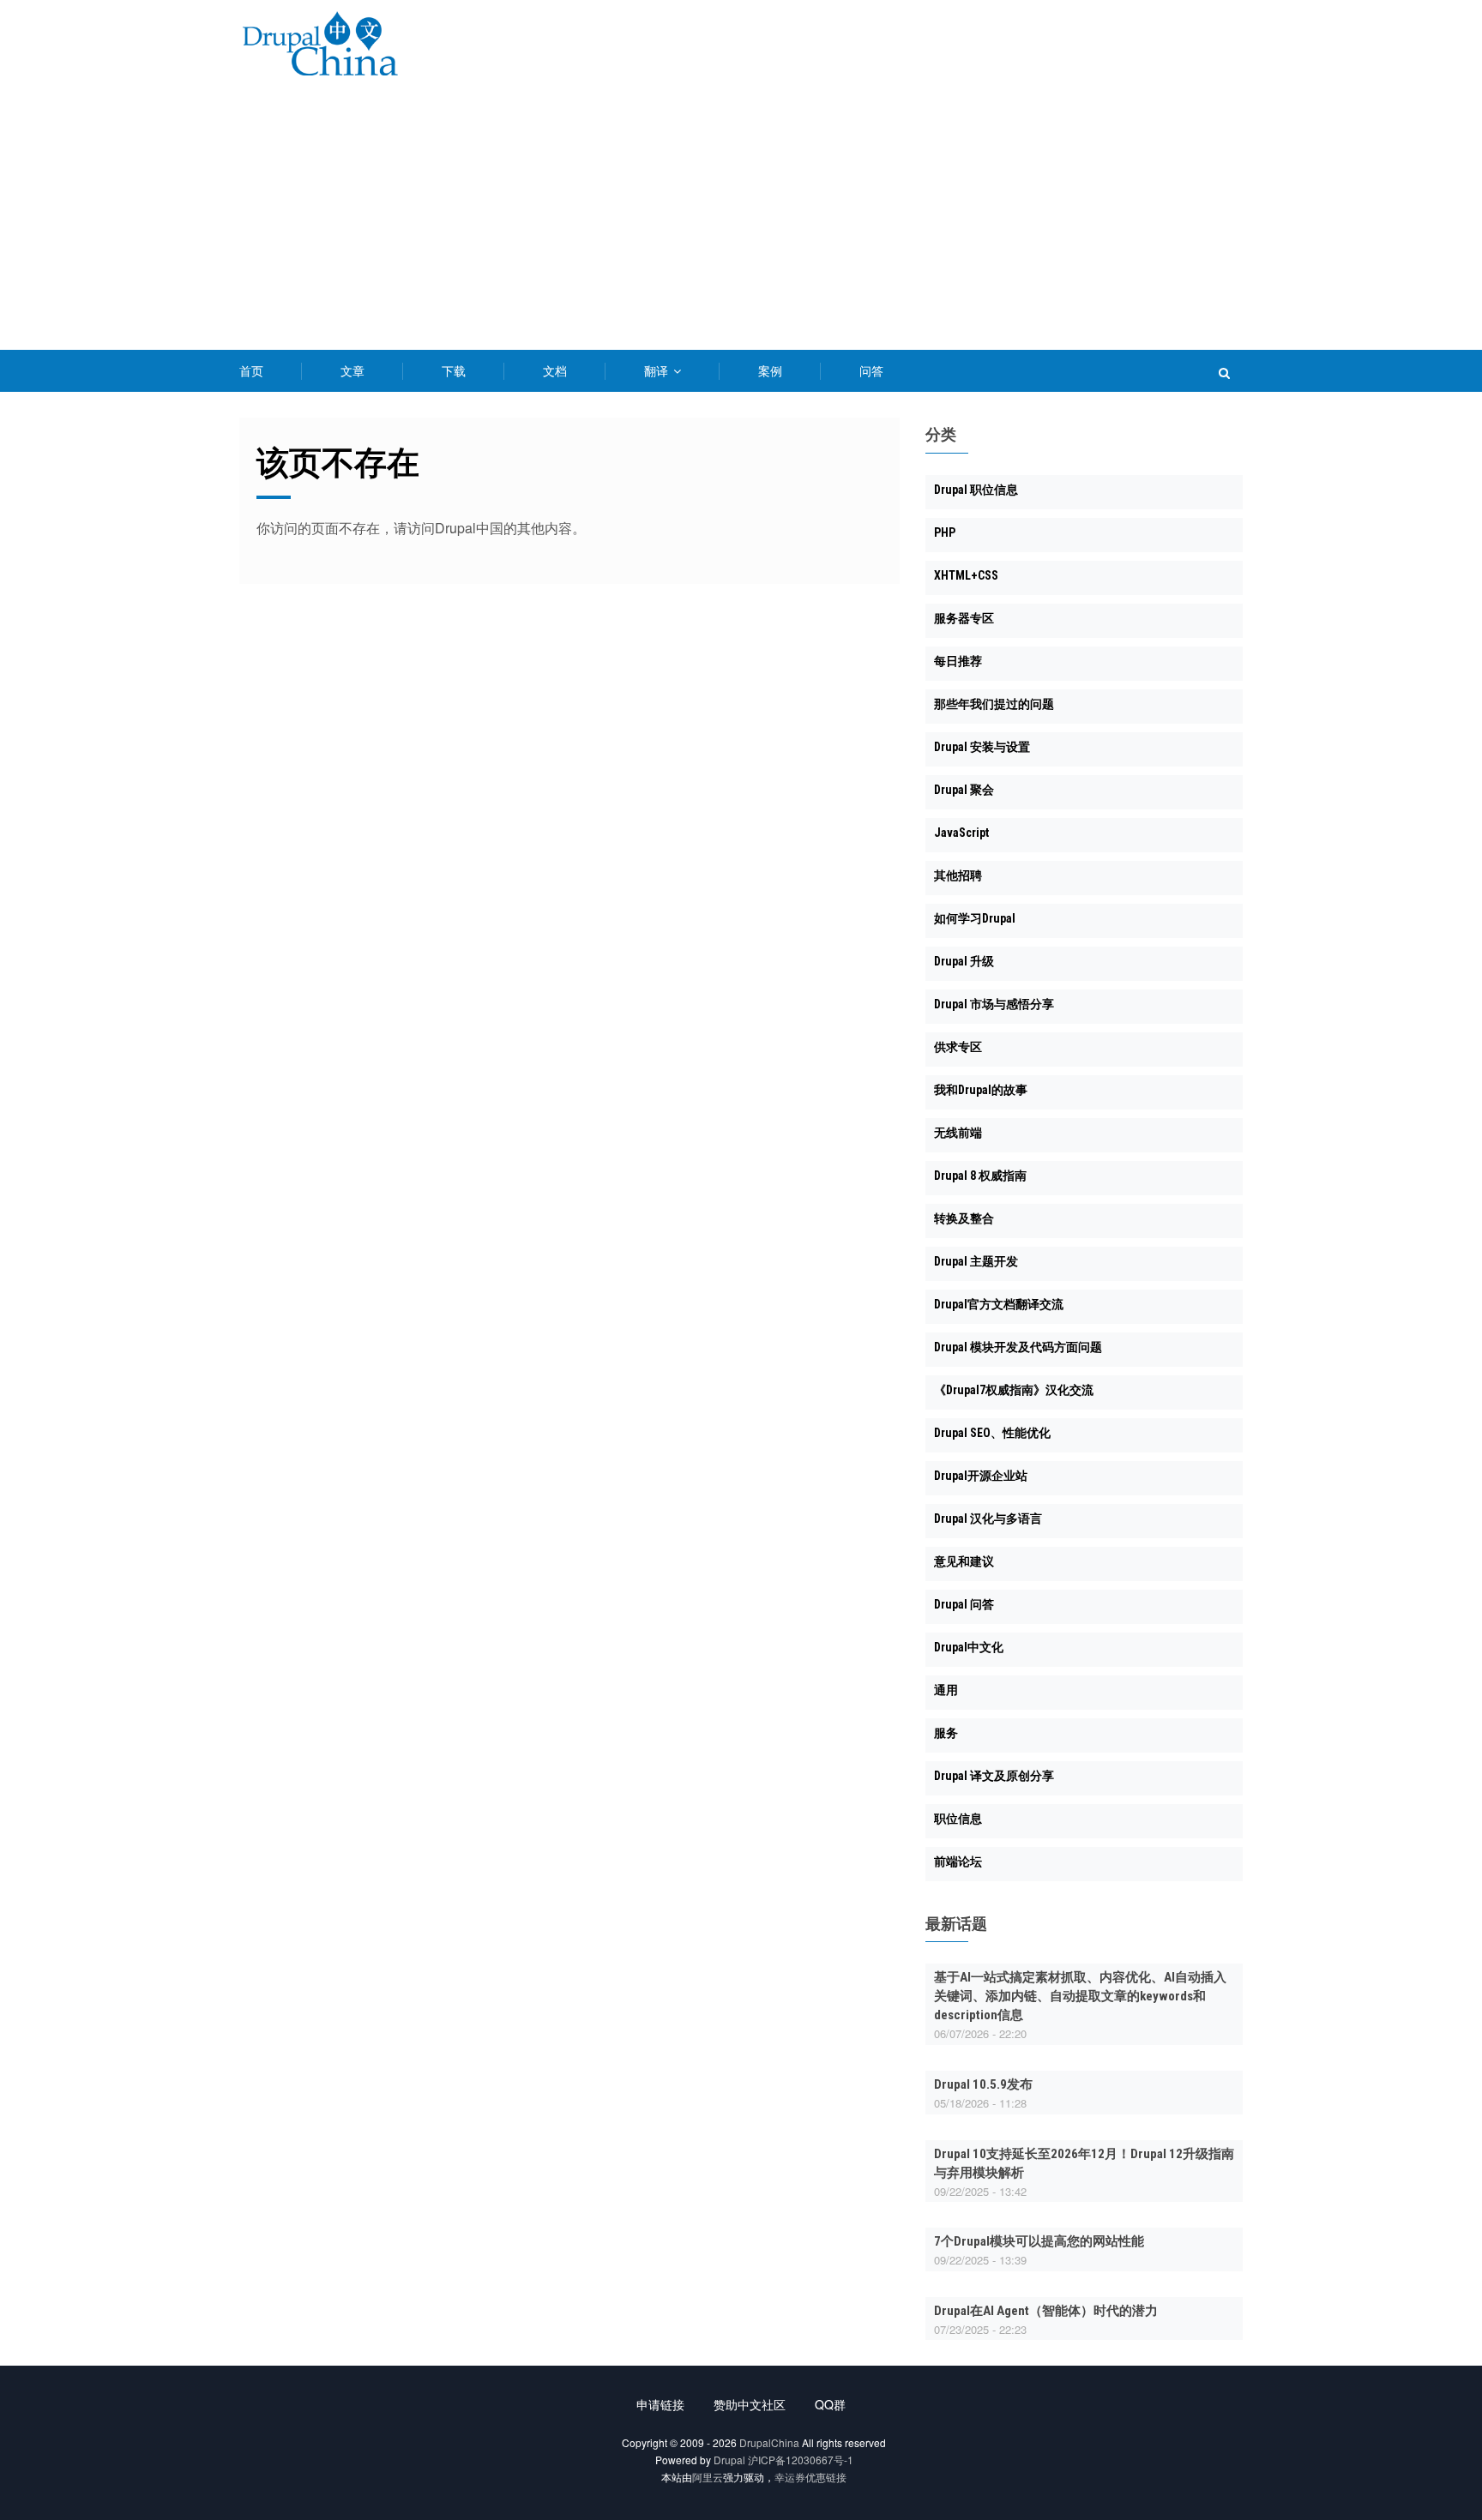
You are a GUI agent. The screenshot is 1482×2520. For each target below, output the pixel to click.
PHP (945, 532)
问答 (871, 370)
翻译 (658, 370)
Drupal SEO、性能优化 (992, 1433)
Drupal (729, 2460)
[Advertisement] (741, 221)
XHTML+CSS (966, 575)
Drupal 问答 (964, 1604)
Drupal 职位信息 (976, 490)
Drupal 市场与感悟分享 (994, 1004)
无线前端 (958, 1133)
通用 (946, 1690)
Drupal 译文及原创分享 (994, 1776)
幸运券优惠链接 (810, 2477)
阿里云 (708, 2477)
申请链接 (660, 2404)
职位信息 (958, 1819)
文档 (555, 370)
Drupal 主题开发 (976, 1261)
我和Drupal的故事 (981, 1090)
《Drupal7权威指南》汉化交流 (1014, 1390)
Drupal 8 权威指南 (980, 1176)
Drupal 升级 (964, 961)
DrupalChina (769, 2442)
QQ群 (830, 2404)
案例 (770, 370)
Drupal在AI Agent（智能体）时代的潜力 (1046, 2311)
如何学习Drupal (975, 918)
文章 (352, 370)
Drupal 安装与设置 (982, 747)
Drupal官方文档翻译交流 (999, 1304)
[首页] (320, 47)
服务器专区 (964, 618)
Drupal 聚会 (964, 790)
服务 (946, 1733)
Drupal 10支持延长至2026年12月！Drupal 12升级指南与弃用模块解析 (1084, 2163)
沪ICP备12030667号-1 (801, 2460)
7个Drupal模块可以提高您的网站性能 (1039, 2241)
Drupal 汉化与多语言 (988, 1519)
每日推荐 (958, 661)
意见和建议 (964, 1561)
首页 (251, 370)
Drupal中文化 (969, 1647)
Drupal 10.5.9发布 (983, 2084)
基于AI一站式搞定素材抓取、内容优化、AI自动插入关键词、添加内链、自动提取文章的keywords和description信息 (1080, 1996)
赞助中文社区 (750, 2404)
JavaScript (961, 833)
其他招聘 (958, 875)
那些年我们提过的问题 (994, 704)
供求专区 (958, 1047)
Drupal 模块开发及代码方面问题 (1018, 1347)
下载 (454, 370)
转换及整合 (964, 1218)
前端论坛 (958, 1861)
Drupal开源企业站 (981, 1476)
